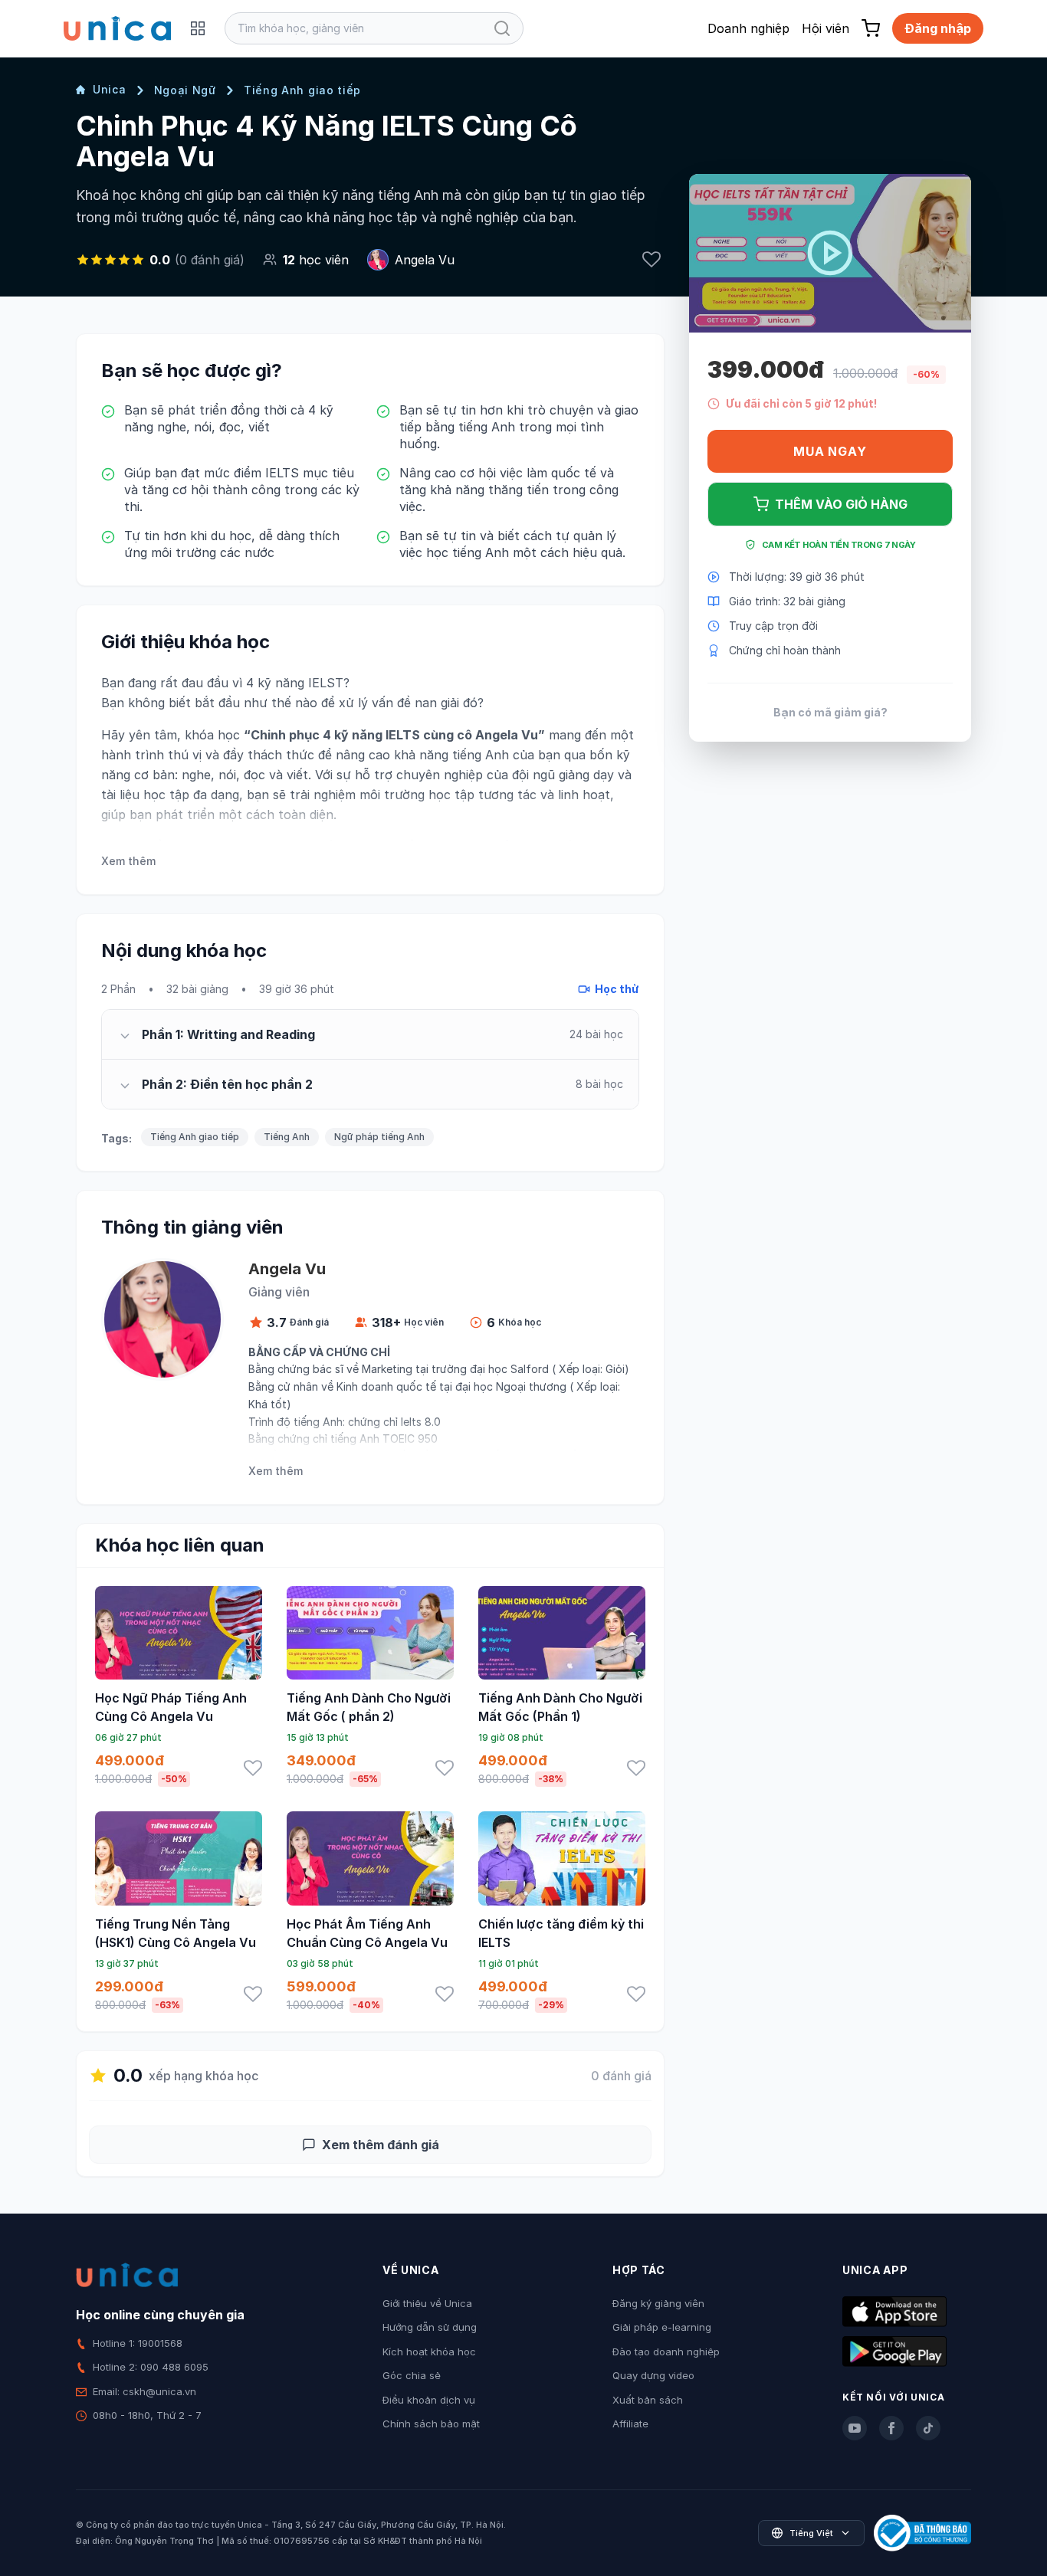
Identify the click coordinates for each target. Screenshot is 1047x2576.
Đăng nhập (938, 28)
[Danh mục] (198, 28)
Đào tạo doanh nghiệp (666, 2352)
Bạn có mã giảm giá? (830, 712)
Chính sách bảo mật (431, 2424)
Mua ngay (830, 451)
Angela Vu (425, 260)
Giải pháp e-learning (662, 2327)
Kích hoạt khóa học (429, 2352)
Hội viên (825, 28)
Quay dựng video (653, 2375)
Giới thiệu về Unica (427, 2303)
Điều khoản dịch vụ (429, 2400)
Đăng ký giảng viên (658, 2303)
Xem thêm (128, 861)
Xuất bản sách (648, 2400)
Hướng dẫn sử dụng (430, 2327)
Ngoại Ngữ (185, 90)
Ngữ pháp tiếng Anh (379, 1137)
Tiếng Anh (287, 1137)
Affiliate (630, 2424)
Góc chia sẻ (412, 2375)
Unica (110, 89)
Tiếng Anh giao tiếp (302, 90)
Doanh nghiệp (748, 28)
